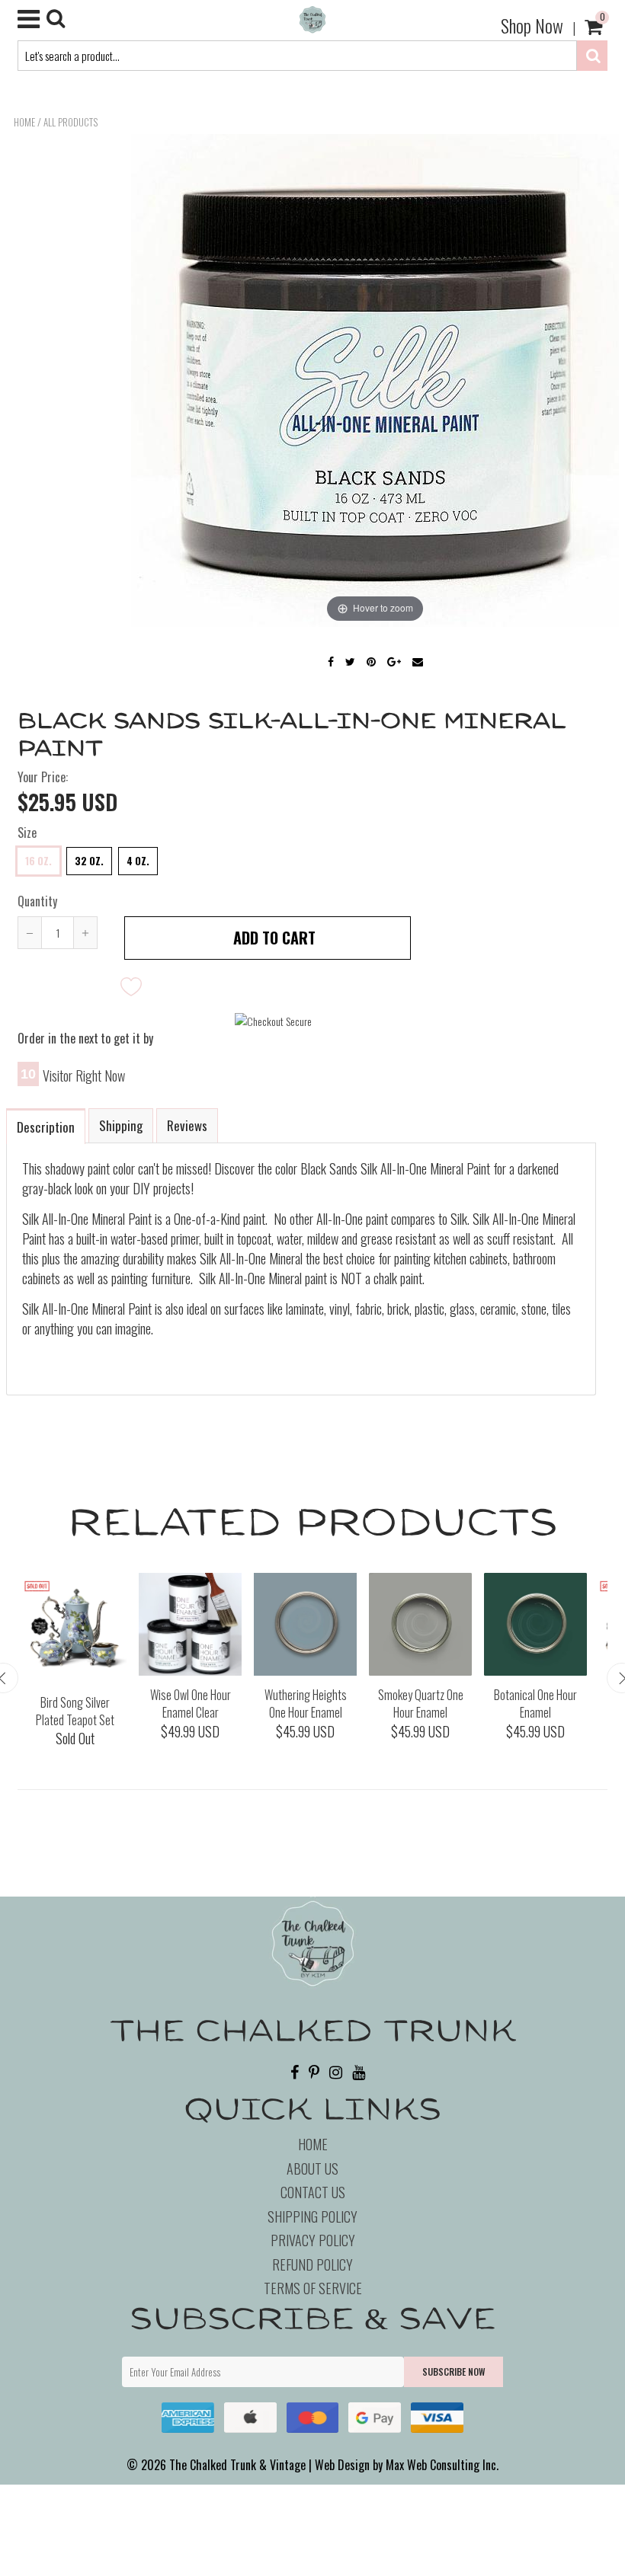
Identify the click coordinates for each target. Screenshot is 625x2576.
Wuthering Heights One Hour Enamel (306, 1703)
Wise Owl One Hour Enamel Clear (191, 1703)
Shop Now (532, 25)
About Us (312, 2169)
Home (24, 122)
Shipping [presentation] (121, 1125)
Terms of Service (313, 2288)
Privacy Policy (313, 2240)
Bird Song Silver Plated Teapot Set (75, 1711)
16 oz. (38, 861)
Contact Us (313, 2192)
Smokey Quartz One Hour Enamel (421, 1703)
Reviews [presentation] (187, 1125)
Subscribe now (454, 2371)
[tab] (46, 1125)
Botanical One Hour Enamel (535, 1703)
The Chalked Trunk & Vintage (237, 2465)
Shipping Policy (312, 2216)
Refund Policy (312, 2264)
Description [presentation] (46, 1127)
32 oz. (89, 861)
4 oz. (138, 861)
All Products (71, 122)
